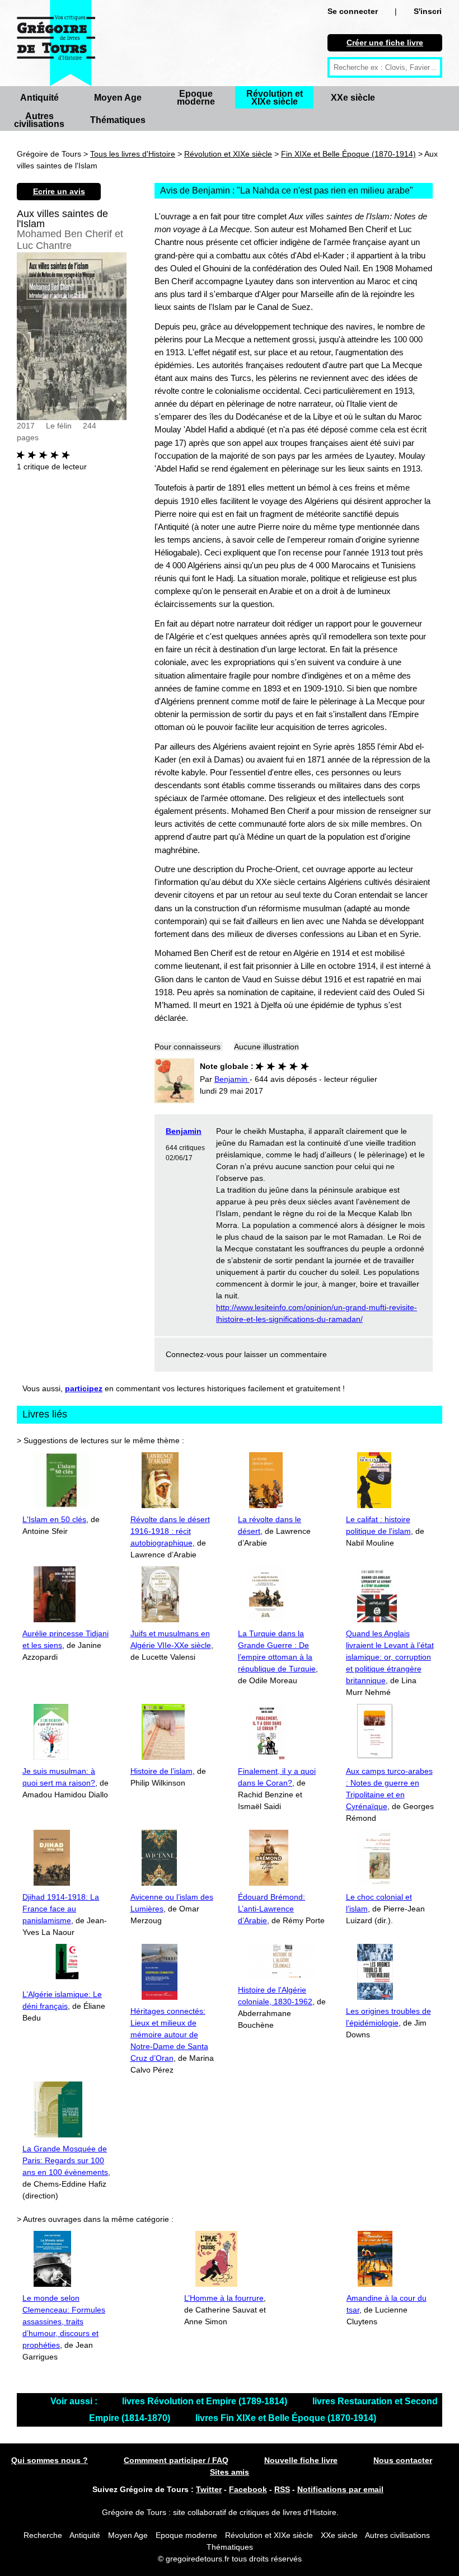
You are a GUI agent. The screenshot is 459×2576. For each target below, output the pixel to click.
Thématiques (118, 120)
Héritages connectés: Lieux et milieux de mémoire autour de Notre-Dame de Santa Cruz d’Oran (169, 2035)
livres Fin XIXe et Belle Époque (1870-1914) (286, 2418)
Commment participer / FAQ (176, 2460)
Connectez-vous (195, 1354)
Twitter (209, 2489)
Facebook (248, 2489)
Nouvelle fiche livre (301, 2460)
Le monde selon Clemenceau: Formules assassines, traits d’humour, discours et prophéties (64, 2321)
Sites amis (230, 2472)
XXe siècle (353, 98)
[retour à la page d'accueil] (56, 43)
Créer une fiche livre (385, 43)
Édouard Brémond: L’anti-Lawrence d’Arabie (271, 1909)
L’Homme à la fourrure (224, 2298)
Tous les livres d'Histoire (133, 154)
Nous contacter (403, 2460)
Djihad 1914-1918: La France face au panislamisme (61, 1909)
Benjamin (184, 1131)
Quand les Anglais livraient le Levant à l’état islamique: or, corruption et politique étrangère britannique (390, 1657)
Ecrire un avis (59, 191)
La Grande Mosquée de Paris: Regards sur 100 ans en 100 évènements (65, 2160)
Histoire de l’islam (161, 1771)
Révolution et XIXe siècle (275, 98)
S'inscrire (431, 11)
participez (84, 1388)
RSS (282, 2489)
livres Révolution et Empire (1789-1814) (206, 2401)
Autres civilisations (39, 120)
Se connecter (353, 11)
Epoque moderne (196, 98)
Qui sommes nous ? (50, 2460)
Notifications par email (340, 2489)
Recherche (43, 2535)
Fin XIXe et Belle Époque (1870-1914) (348, 154)
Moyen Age (118, 98)
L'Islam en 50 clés (54, 1519)
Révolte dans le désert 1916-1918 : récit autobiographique (170, 1531)
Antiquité (39, 98)
